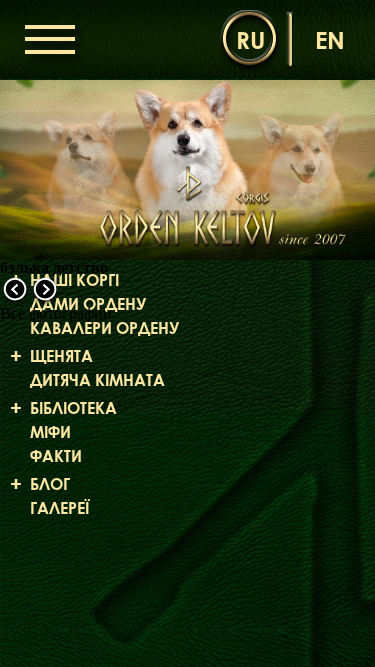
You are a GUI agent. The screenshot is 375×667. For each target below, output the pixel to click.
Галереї (59, 508)
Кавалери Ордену (104, 328)
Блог (50, 484)
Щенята (61, 356)
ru (250, 39)
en (330, 39)
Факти (56, 456)
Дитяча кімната (97, 380)
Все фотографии (56, 313)
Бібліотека (73, 408)
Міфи (50, 432)
